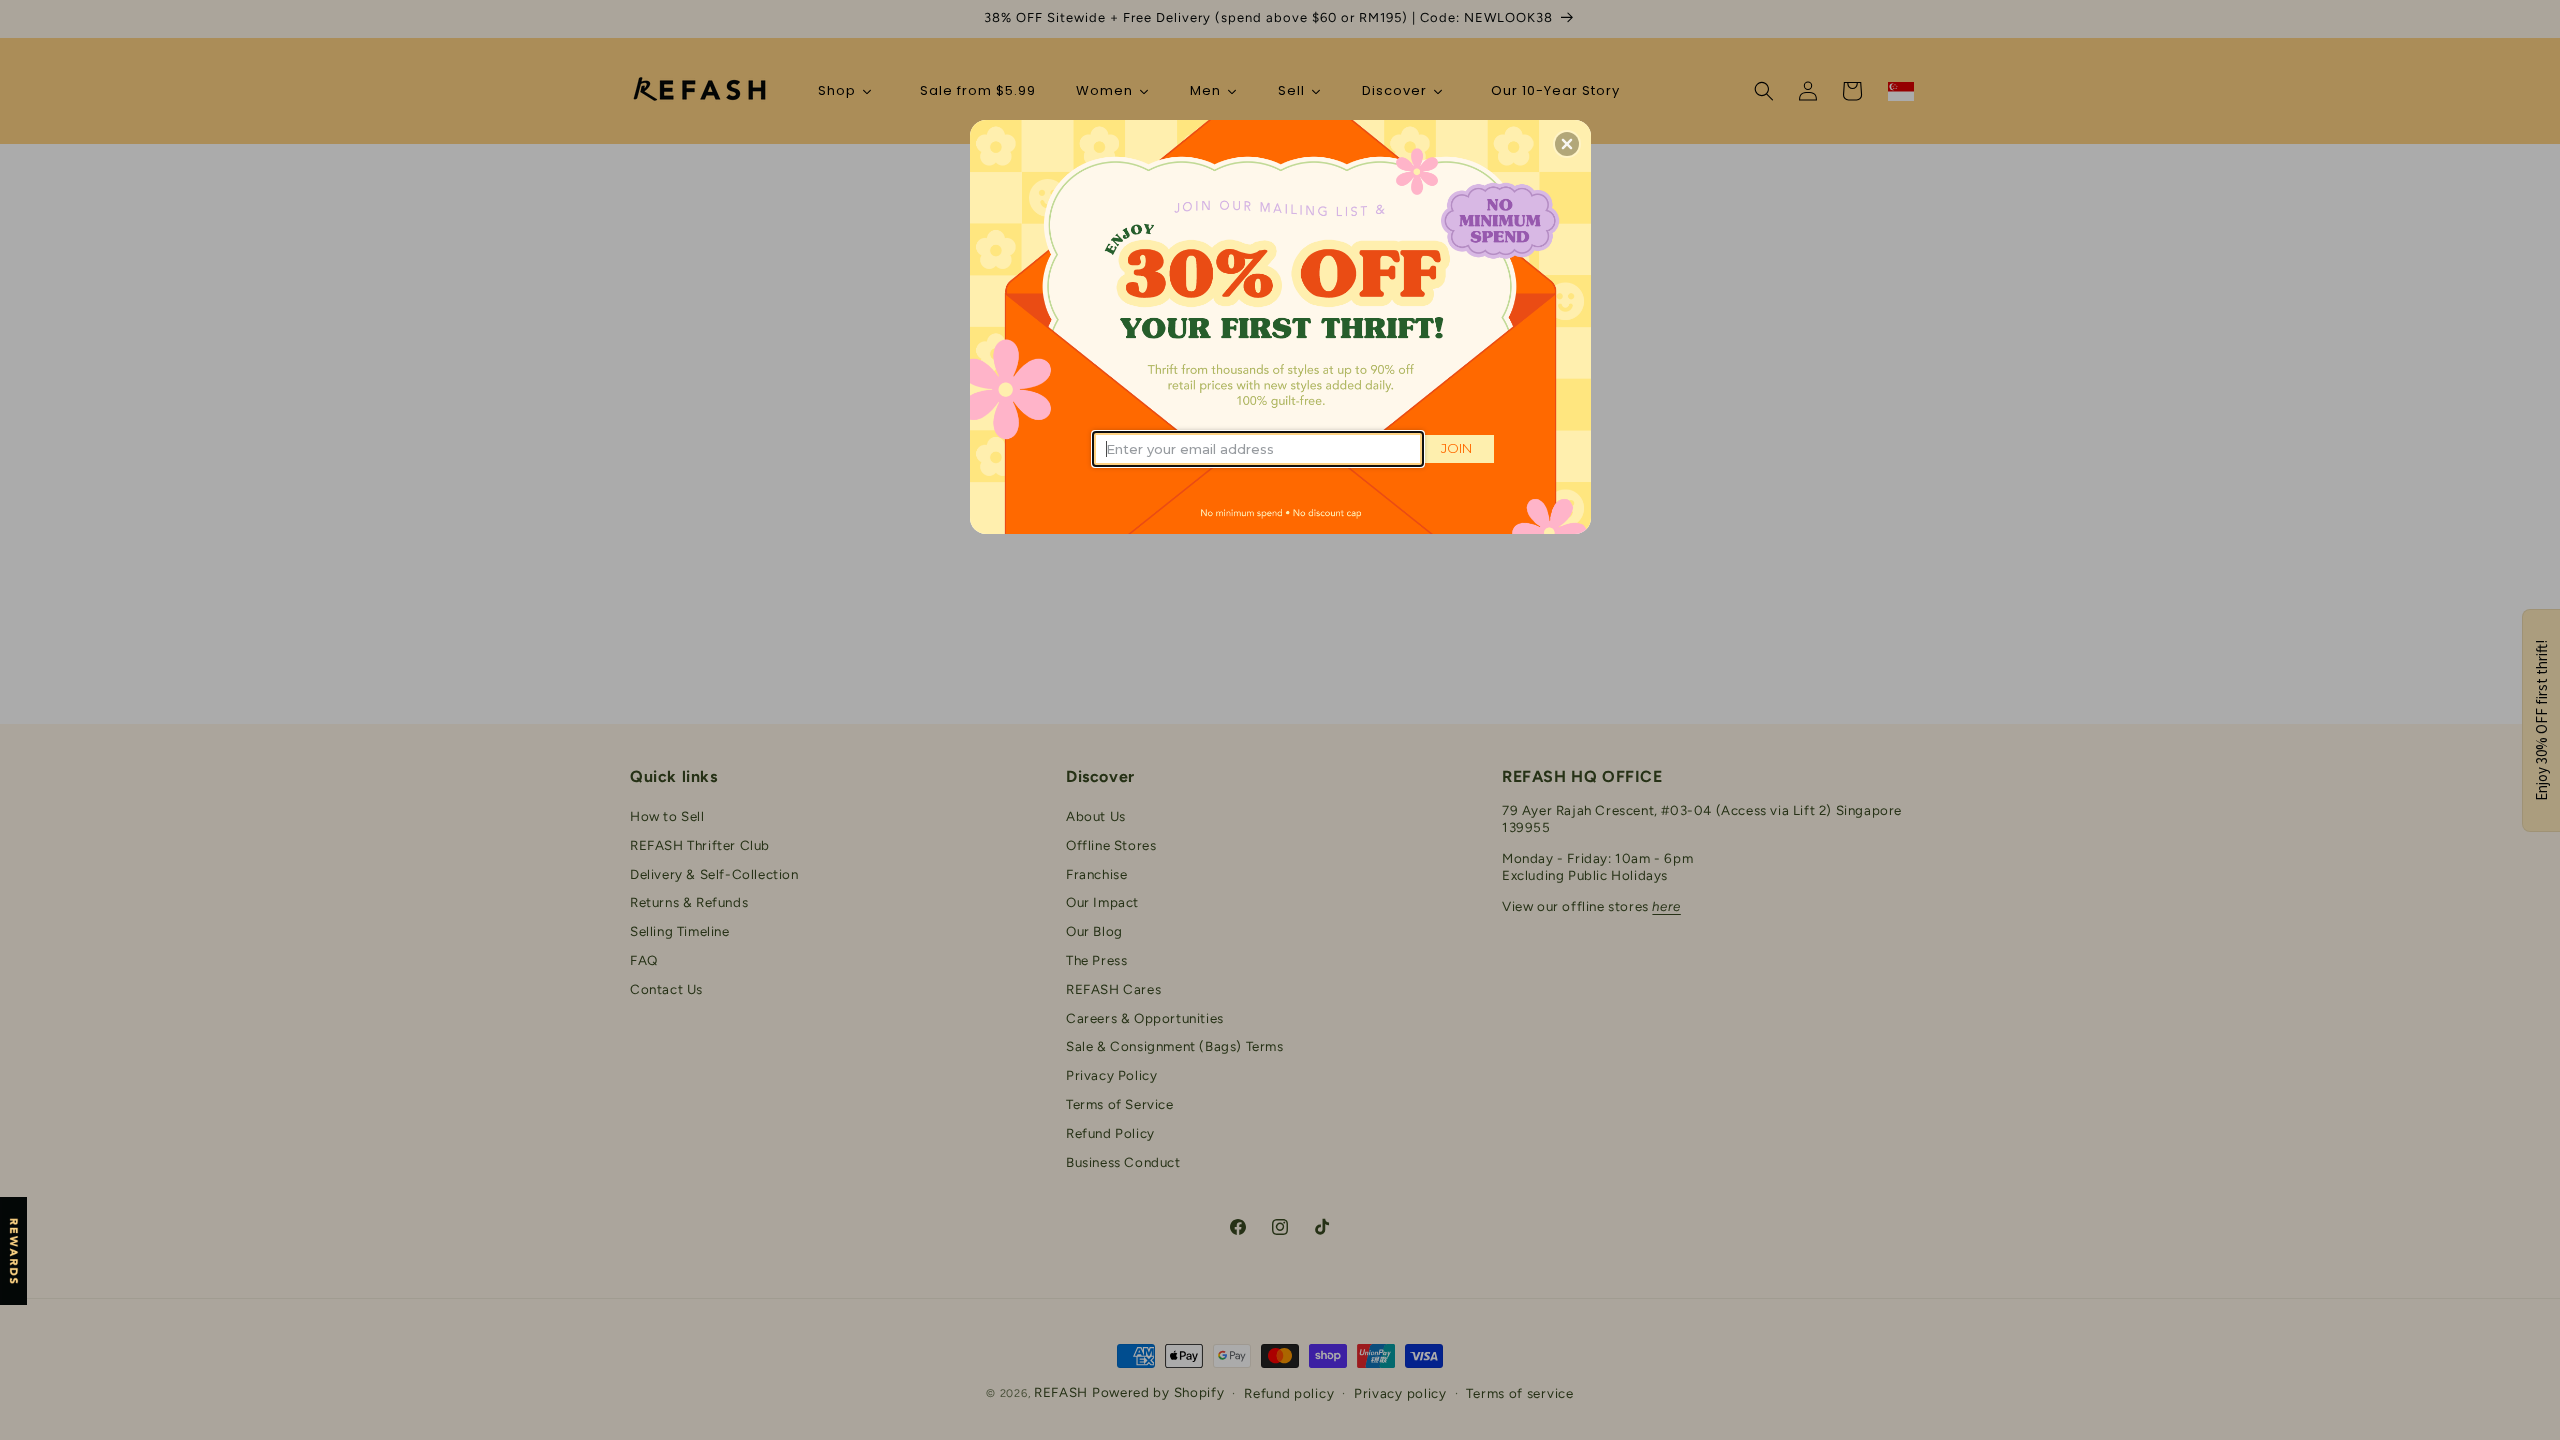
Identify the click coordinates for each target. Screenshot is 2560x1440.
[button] (1567, 144)
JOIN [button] (1456, 448)
